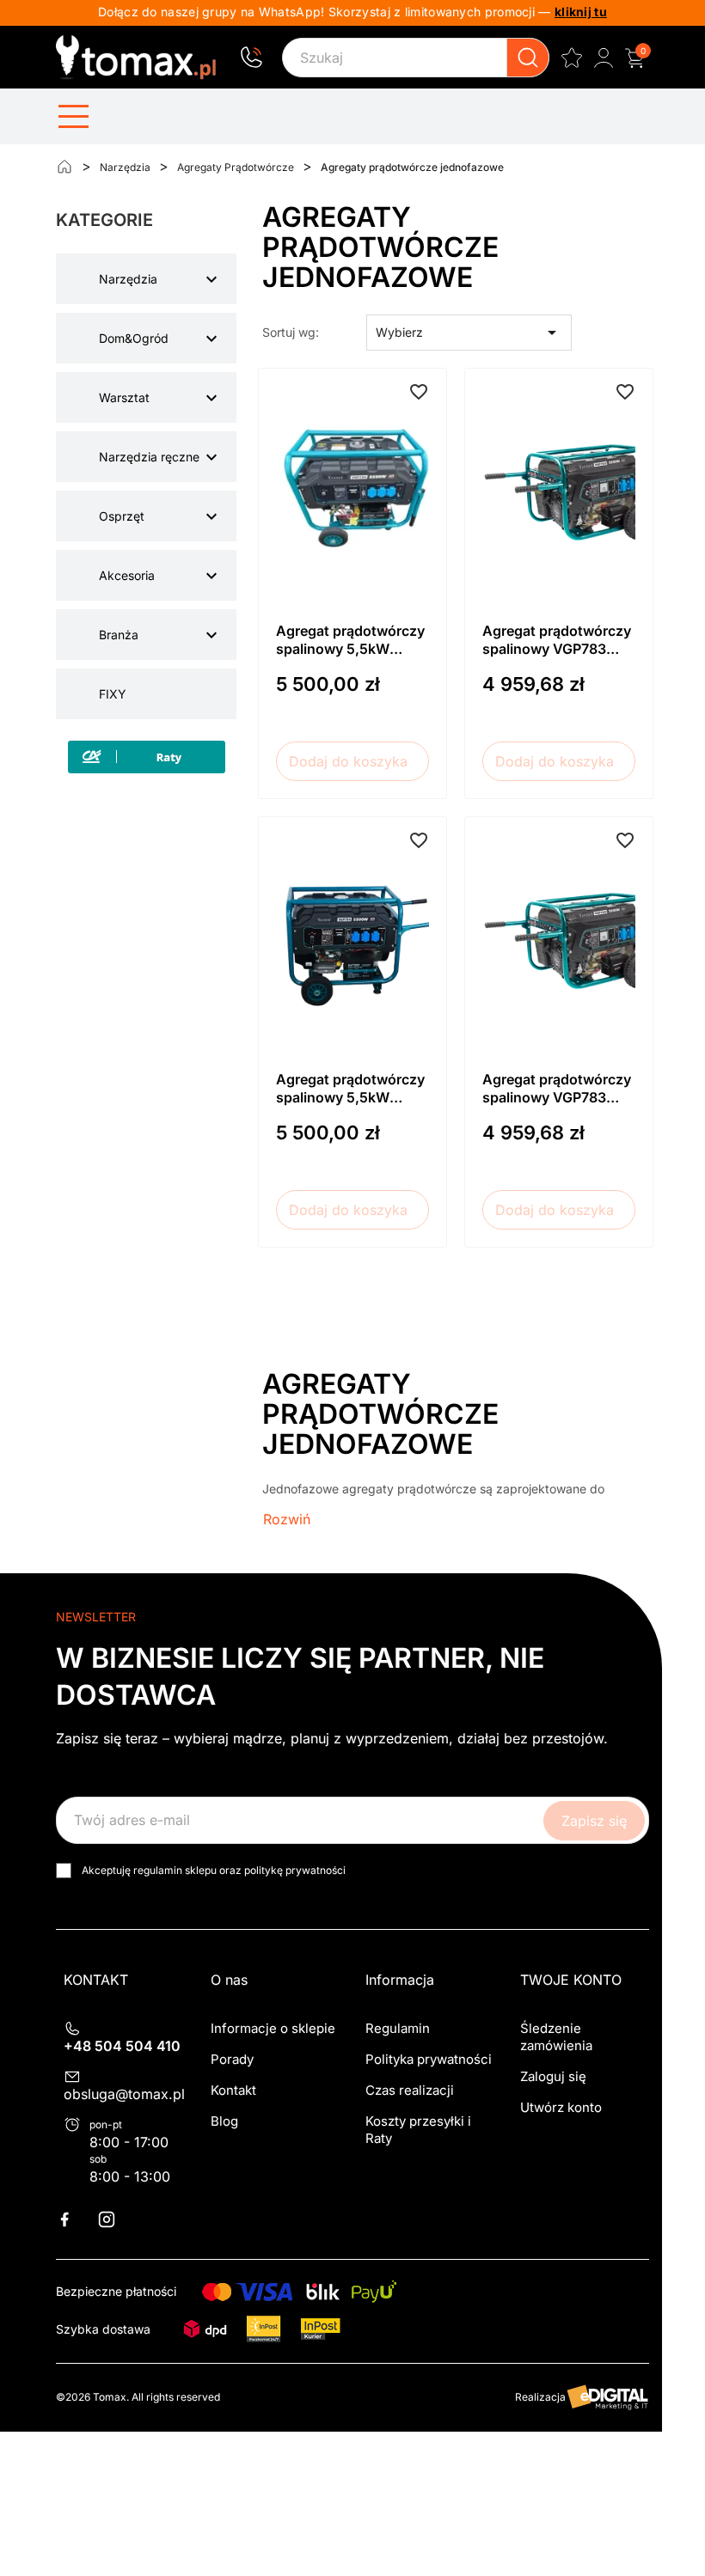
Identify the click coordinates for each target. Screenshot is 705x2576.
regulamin (158, 1870)
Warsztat (124, 397)
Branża (119, 635)
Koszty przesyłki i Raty (418, 2130)
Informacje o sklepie (273, 2028)
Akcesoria (127, 575)
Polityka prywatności (429, 2059)
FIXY (113, 694)
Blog (224, 2121)
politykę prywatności (295, 1870)
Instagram (117, 2219)
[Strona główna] (64, 167)
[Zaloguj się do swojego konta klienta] (604, 58)
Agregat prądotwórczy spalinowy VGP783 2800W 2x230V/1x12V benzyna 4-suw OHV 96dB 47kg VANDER (559, 641)
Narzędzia (128, 279)
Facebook (75, 2219)
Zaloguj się (553, 2076)
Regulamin (398, 2028)
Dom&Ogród (134, 338)
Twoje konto (571, 1980)
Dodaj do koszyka (348, 761)
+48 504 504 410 (122, 2046)
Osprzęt (122, 516)
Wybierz (469, 333)
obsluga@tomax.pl (124, 2094)
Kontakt (233, 2090)
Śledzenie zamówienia (556, 2037)
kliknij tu (581, 12)
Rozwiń (287, 1519)
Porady (232, 2059)
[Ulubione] (572, 58)
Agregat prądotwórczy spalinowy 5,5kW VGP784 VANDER (350, 641)
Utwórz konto (561, 2107)
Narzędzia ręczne (149, 457)
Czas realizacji (410, 2090)
